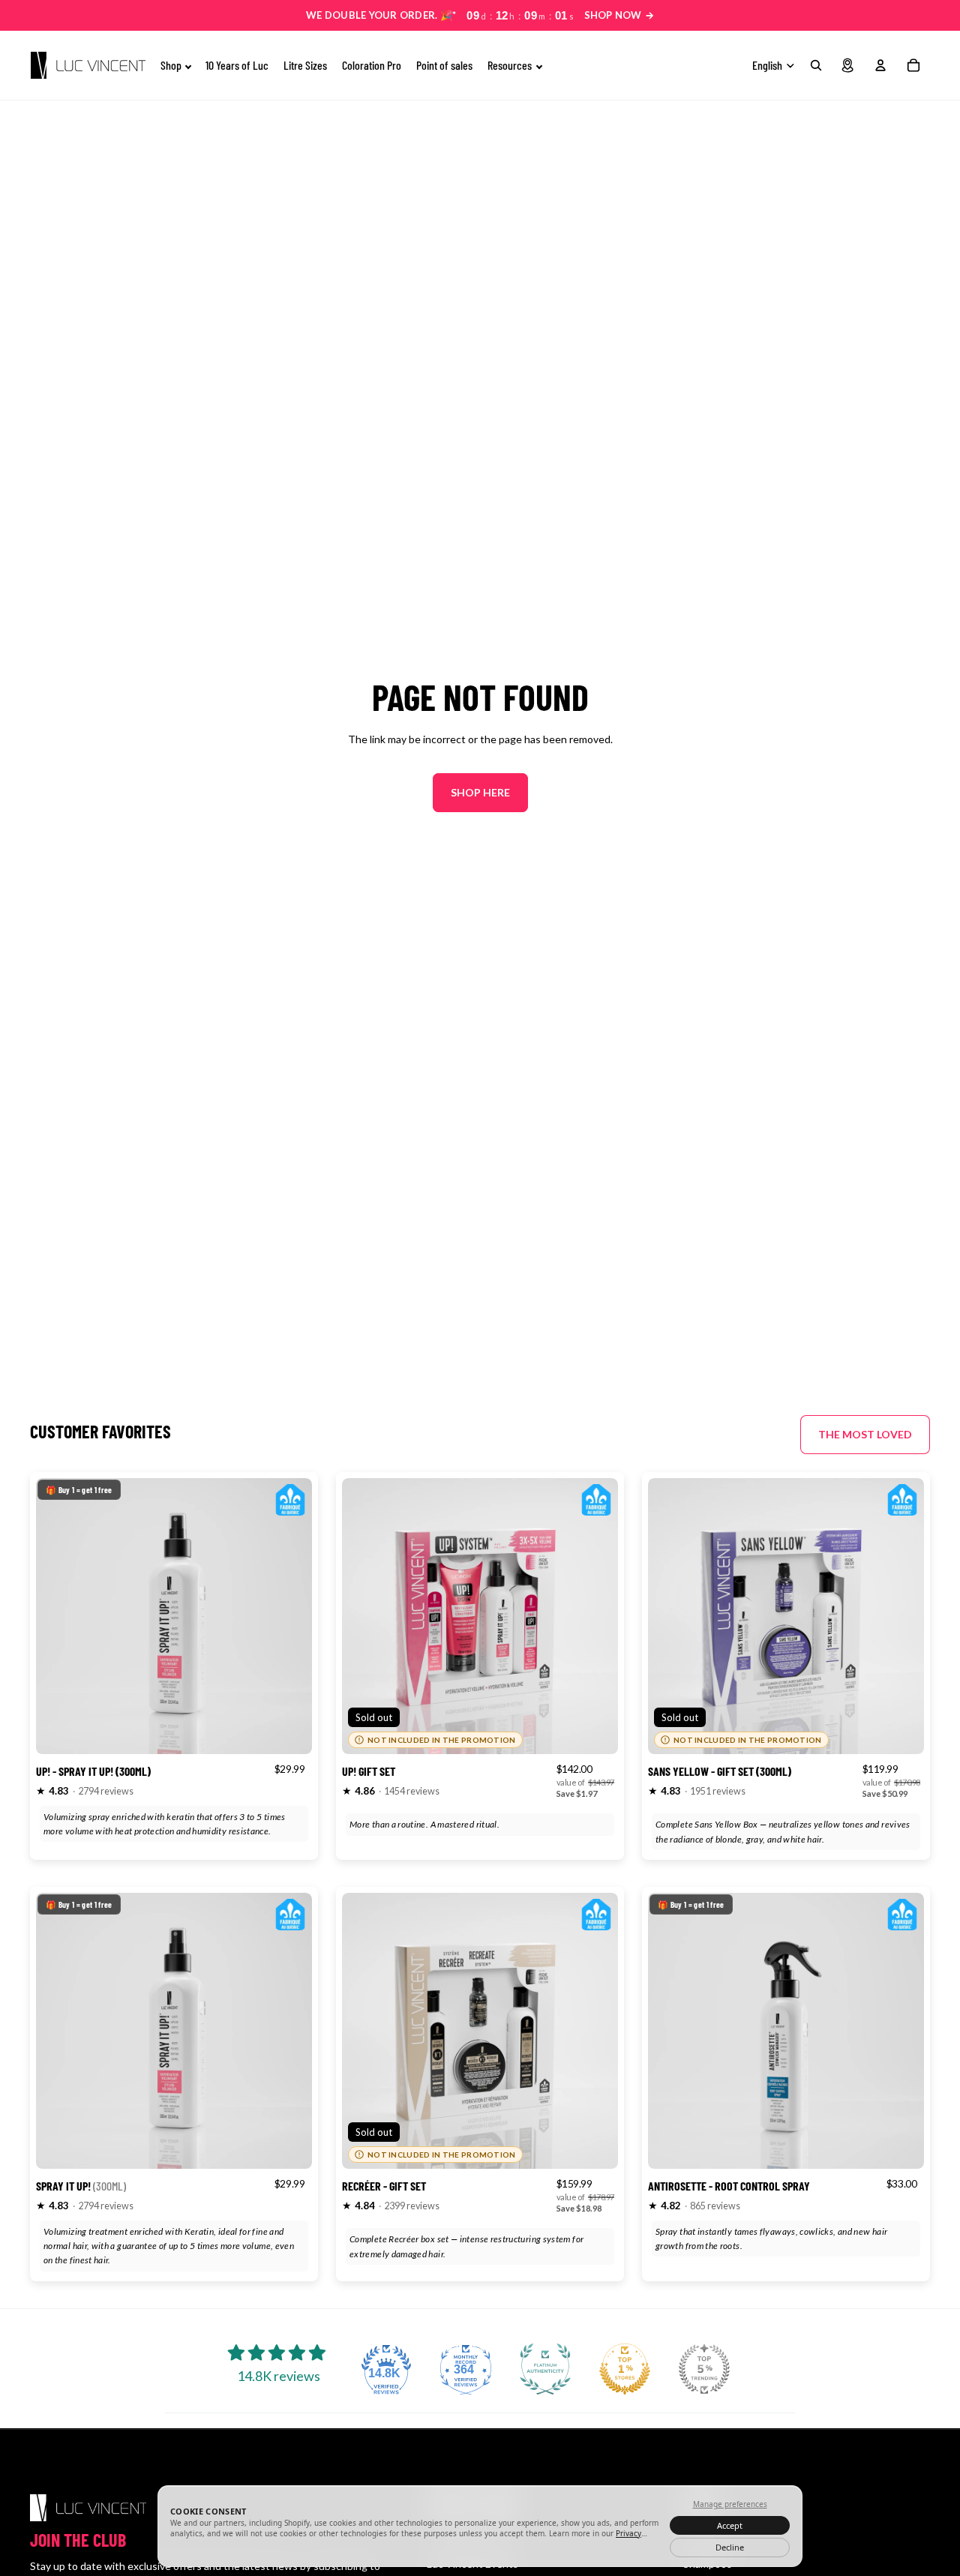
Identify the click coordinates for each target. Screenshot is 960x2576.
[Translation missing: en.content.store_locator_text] (847, 65)
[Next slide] (289, 1616)
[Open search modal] (816, 65)
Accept (730, 2525)
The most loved (865, 1434)
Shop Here (480, 792)
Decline (730, 2547)
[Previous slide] (58, 1616)
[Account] (880, 65)
